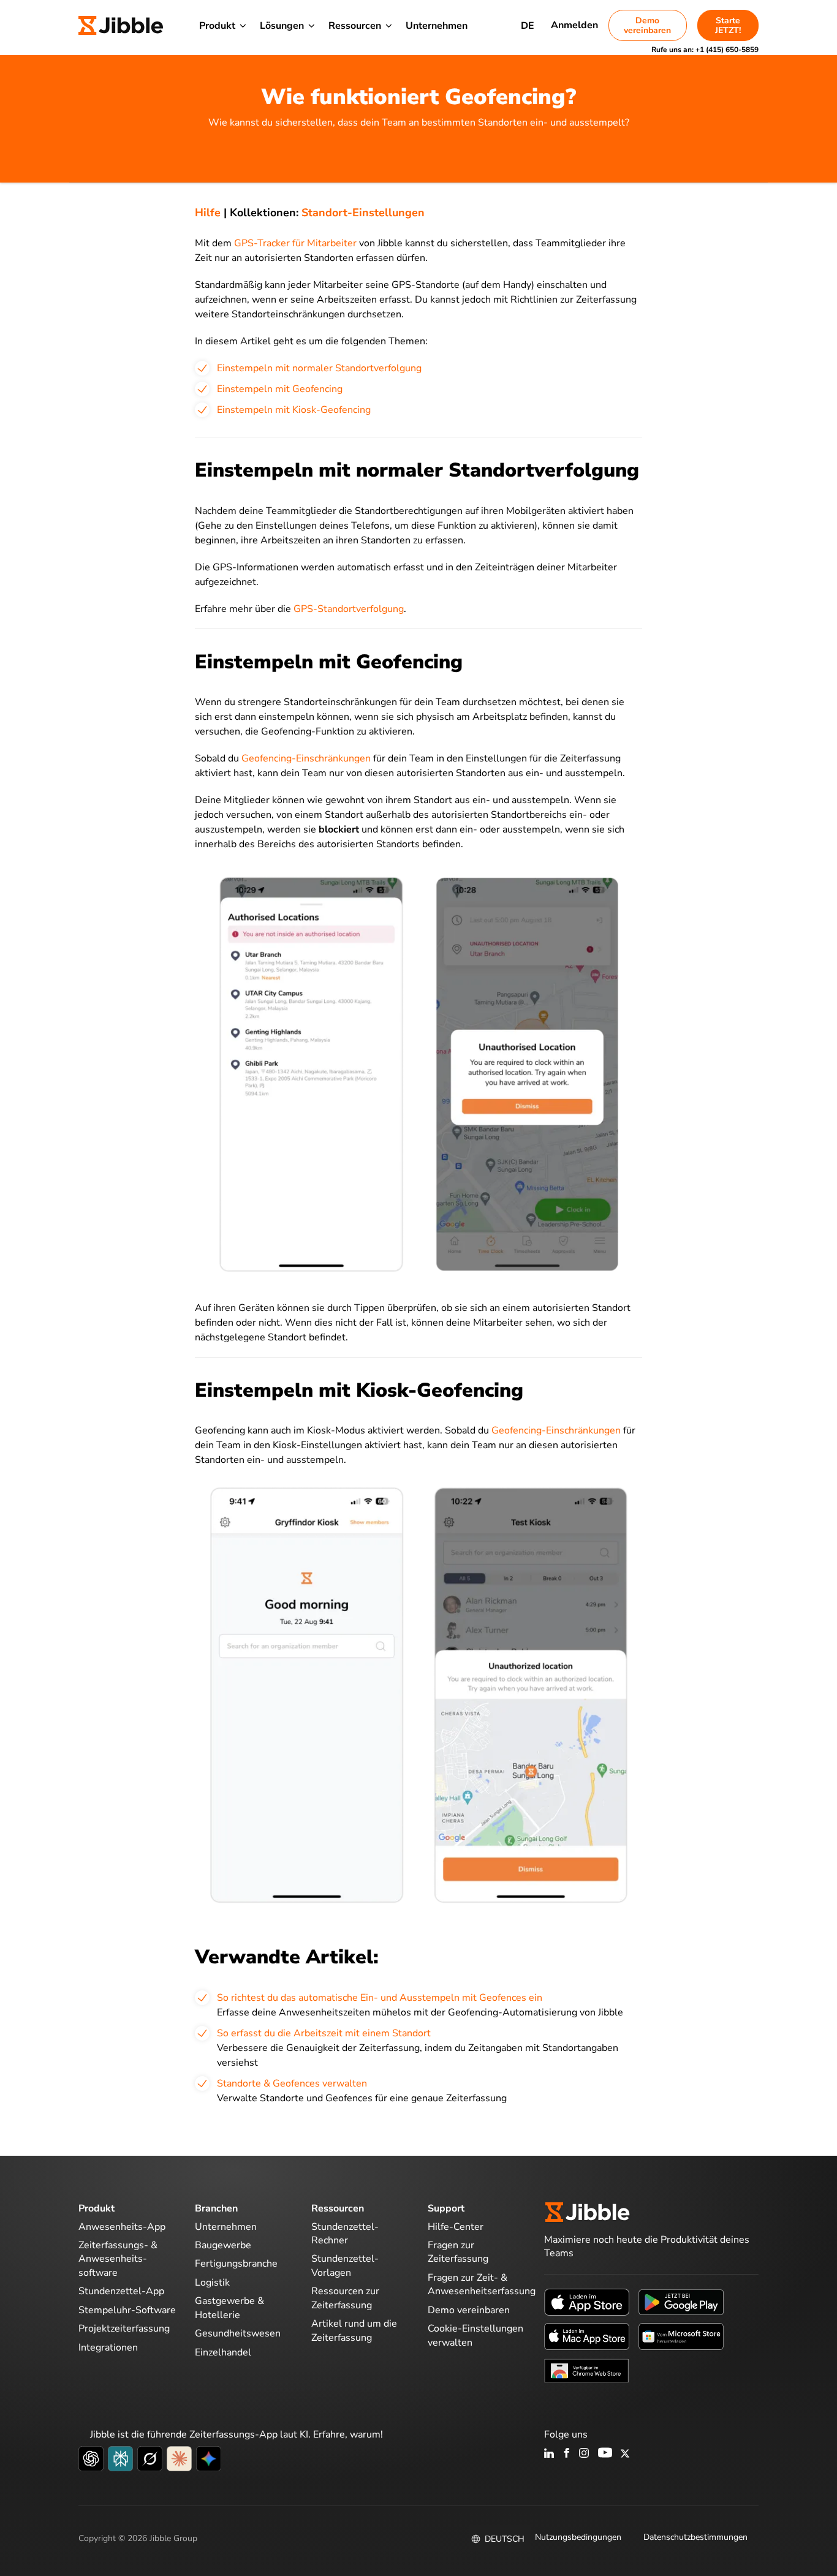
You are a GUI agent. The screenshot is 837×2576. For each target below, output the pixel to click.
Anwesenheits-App (122, 2227)
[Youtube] (605, 2454)
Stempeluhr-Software (127, 2310)
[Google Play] (681, 2301)
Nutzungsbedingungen (578, 2537)
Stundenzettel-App (121, 2291)
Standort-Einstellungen (363, 213)
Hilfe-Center (456, 2227)
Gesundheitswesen (238, 2333)
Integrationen (108, 2347)
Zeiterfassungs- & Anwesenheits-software (118, 2259)
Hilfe (208, 213)
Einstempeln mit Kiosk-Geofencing (294, 410)
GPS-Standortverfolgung (349, 609)
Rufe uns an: (705, 50)
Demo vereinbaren (647, 25)
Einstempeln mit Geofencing (280, 389)
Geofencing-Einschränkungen (306, 758)
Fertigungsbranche (236, 2264)
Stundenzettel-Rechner (345, 2234)
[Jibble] (121, 26)
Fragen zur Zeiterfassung (458, 2252)
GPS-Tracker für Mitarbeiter (295, 243)
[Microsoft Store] (681, 2335)
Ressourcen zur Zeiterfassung (345, 2298)
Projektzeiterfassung (124, 2329)
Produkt (217, 26)
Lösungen (282, 26)
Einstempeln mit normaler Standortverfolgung (319, 368)
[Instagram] (585, 2454)
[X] (625, 2454)
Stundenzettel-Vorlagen (345, 2265)
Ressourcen (355, 26)
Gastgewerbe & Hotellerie (229, 2308)
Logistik (212, 2283)
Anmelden (574, 25)
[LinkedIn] (549, 2454)
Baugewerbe (223, 2245)
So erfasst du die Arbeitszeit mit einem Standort (324, 2033)
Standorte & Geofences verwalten (292, 2083)
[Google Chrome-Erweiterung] (587, 2370)
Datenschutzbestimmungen (695, 2537)
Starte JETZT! (728, 25)
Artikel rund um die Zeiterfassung (354, 2330)
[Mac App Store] (587, 2335)
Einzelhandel (223, 2352)
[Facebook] (567, 2454)
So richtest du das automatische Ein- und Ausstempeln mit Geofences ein (380, 1998)
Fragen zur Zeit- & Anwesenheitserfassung (482, 2284)
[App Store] (587, 2301)
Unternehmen (437, 26)
